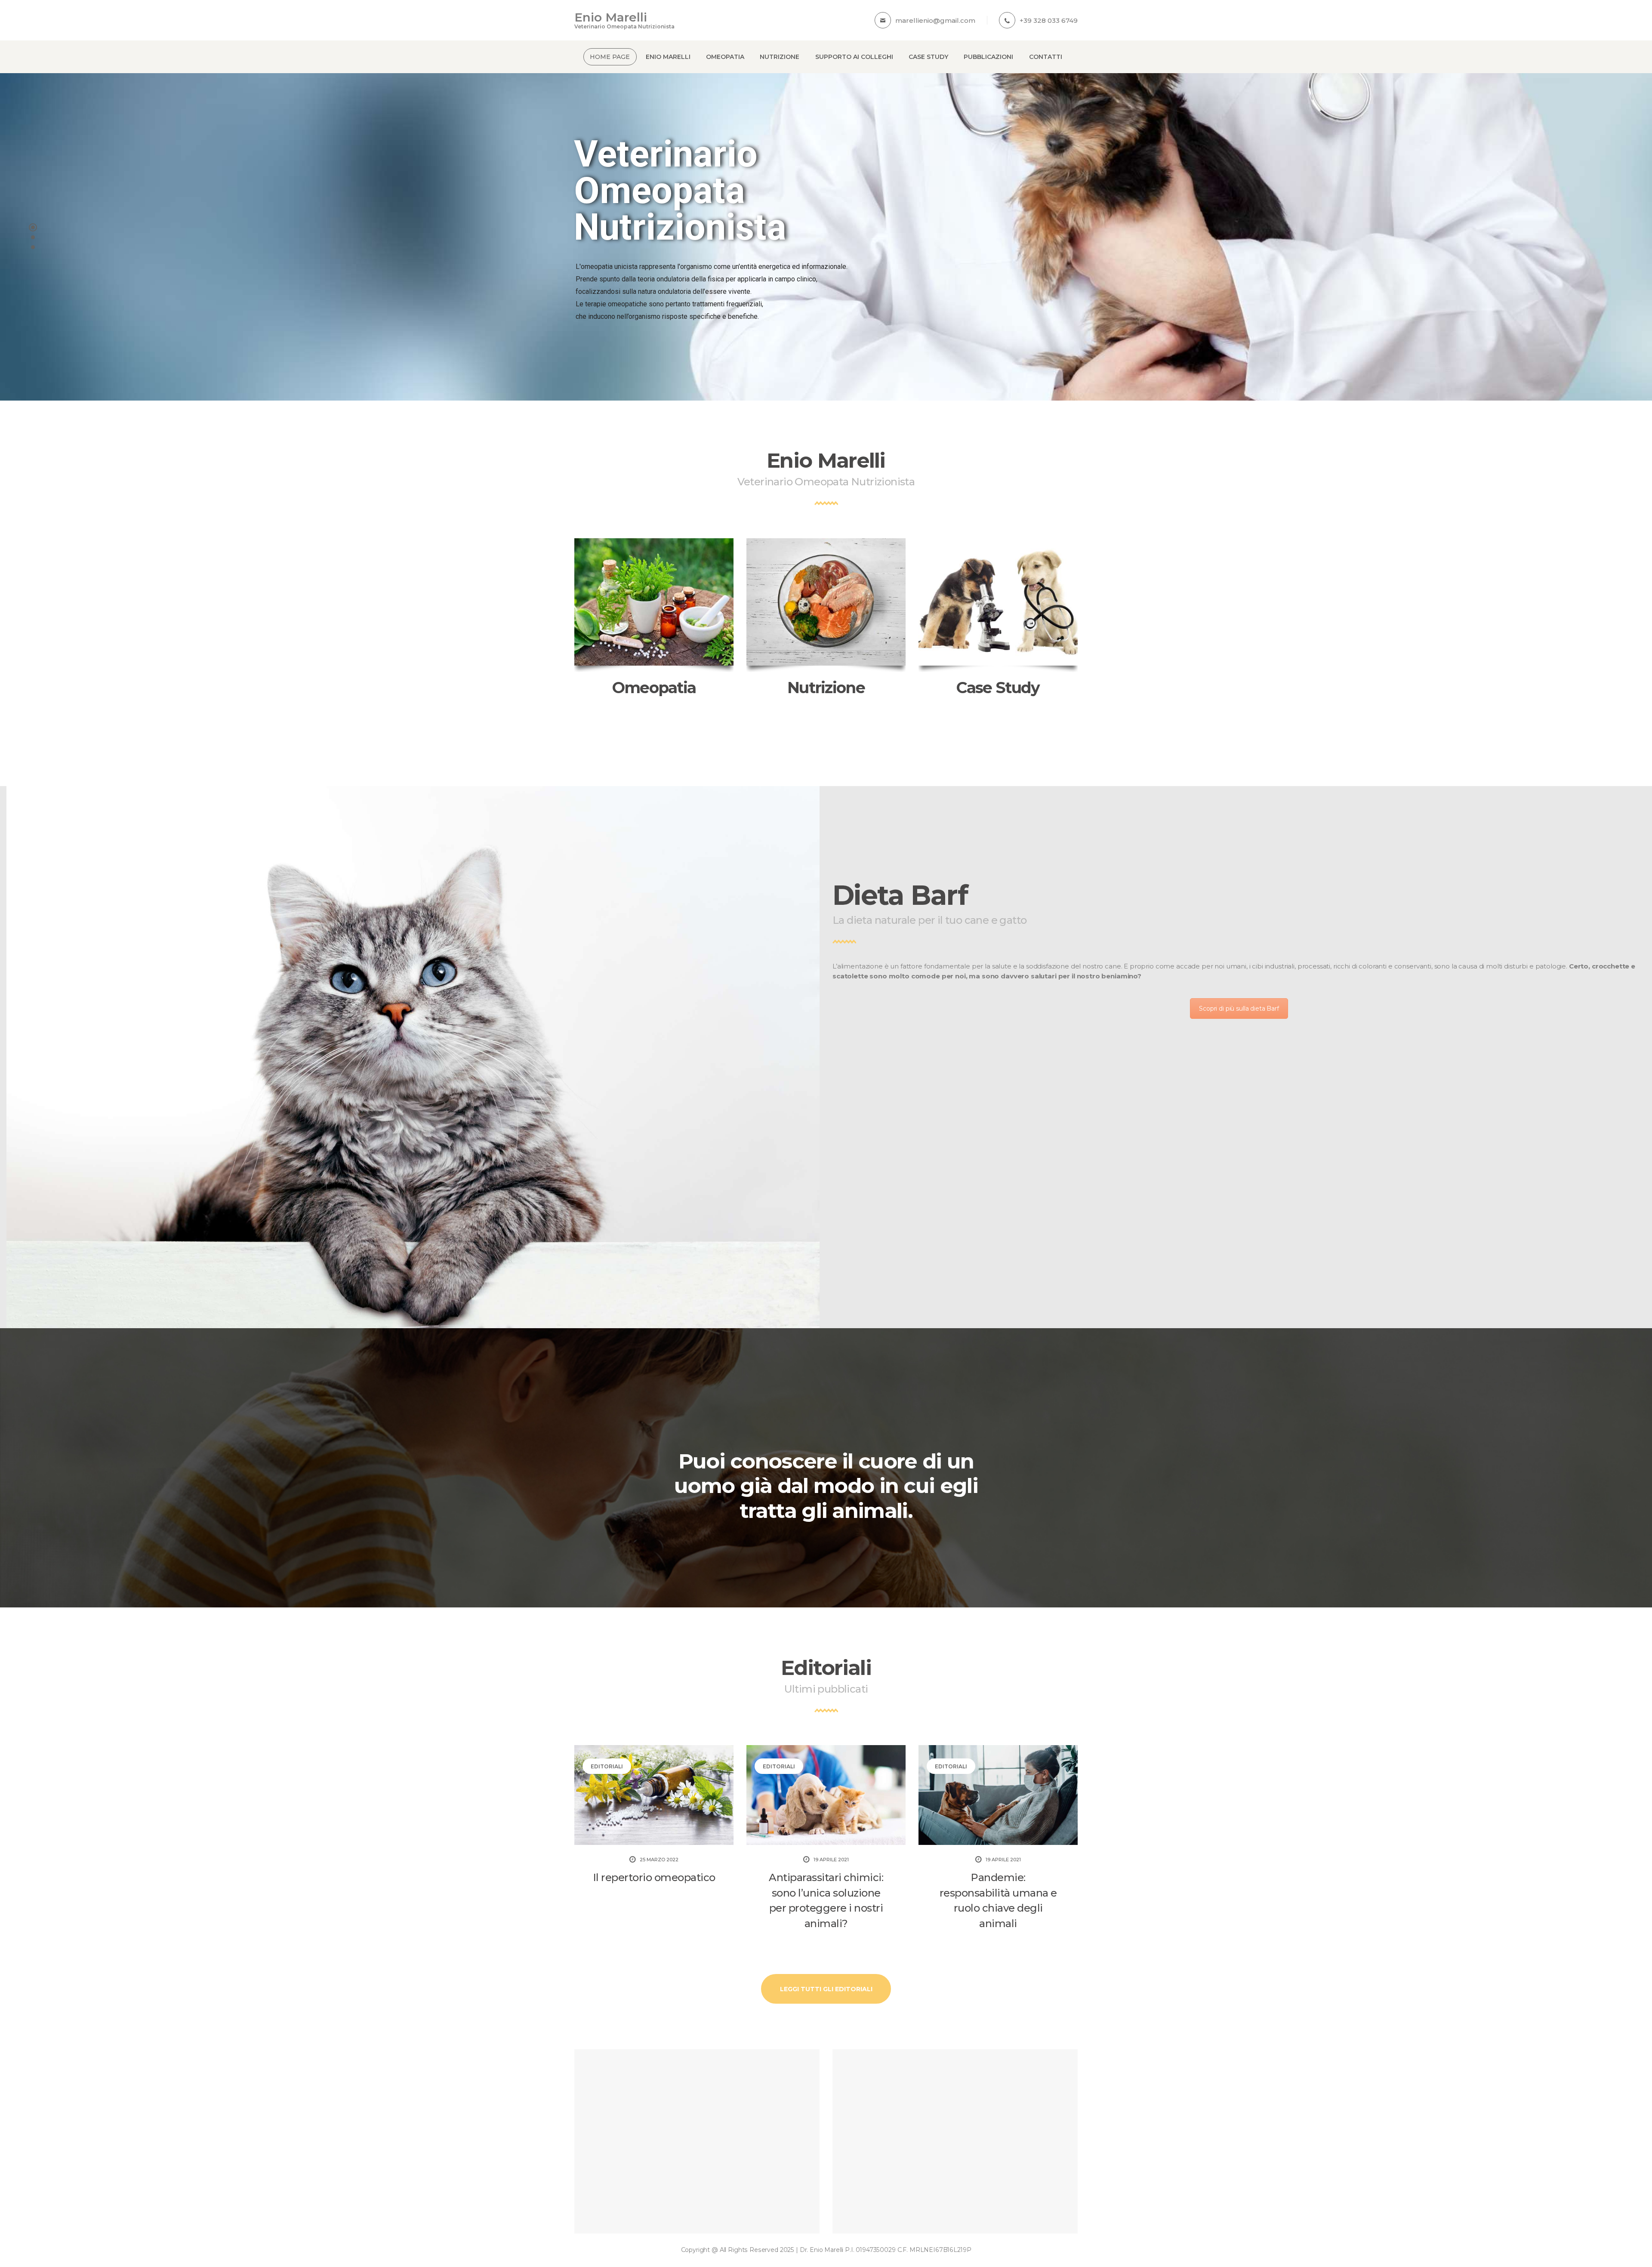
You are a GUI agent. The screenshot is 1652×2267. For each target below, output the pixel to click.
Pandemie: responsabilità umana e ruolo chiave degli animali (998, 1900)
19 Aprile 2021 (831, 1860)
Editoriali (607, 1766)
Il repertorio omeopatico (654, 1877)
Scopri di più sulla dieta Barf (1239, 1009)
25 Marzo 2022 (659, 1860)
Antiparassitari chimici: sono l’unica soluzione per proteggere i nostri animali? (826, 1900)
